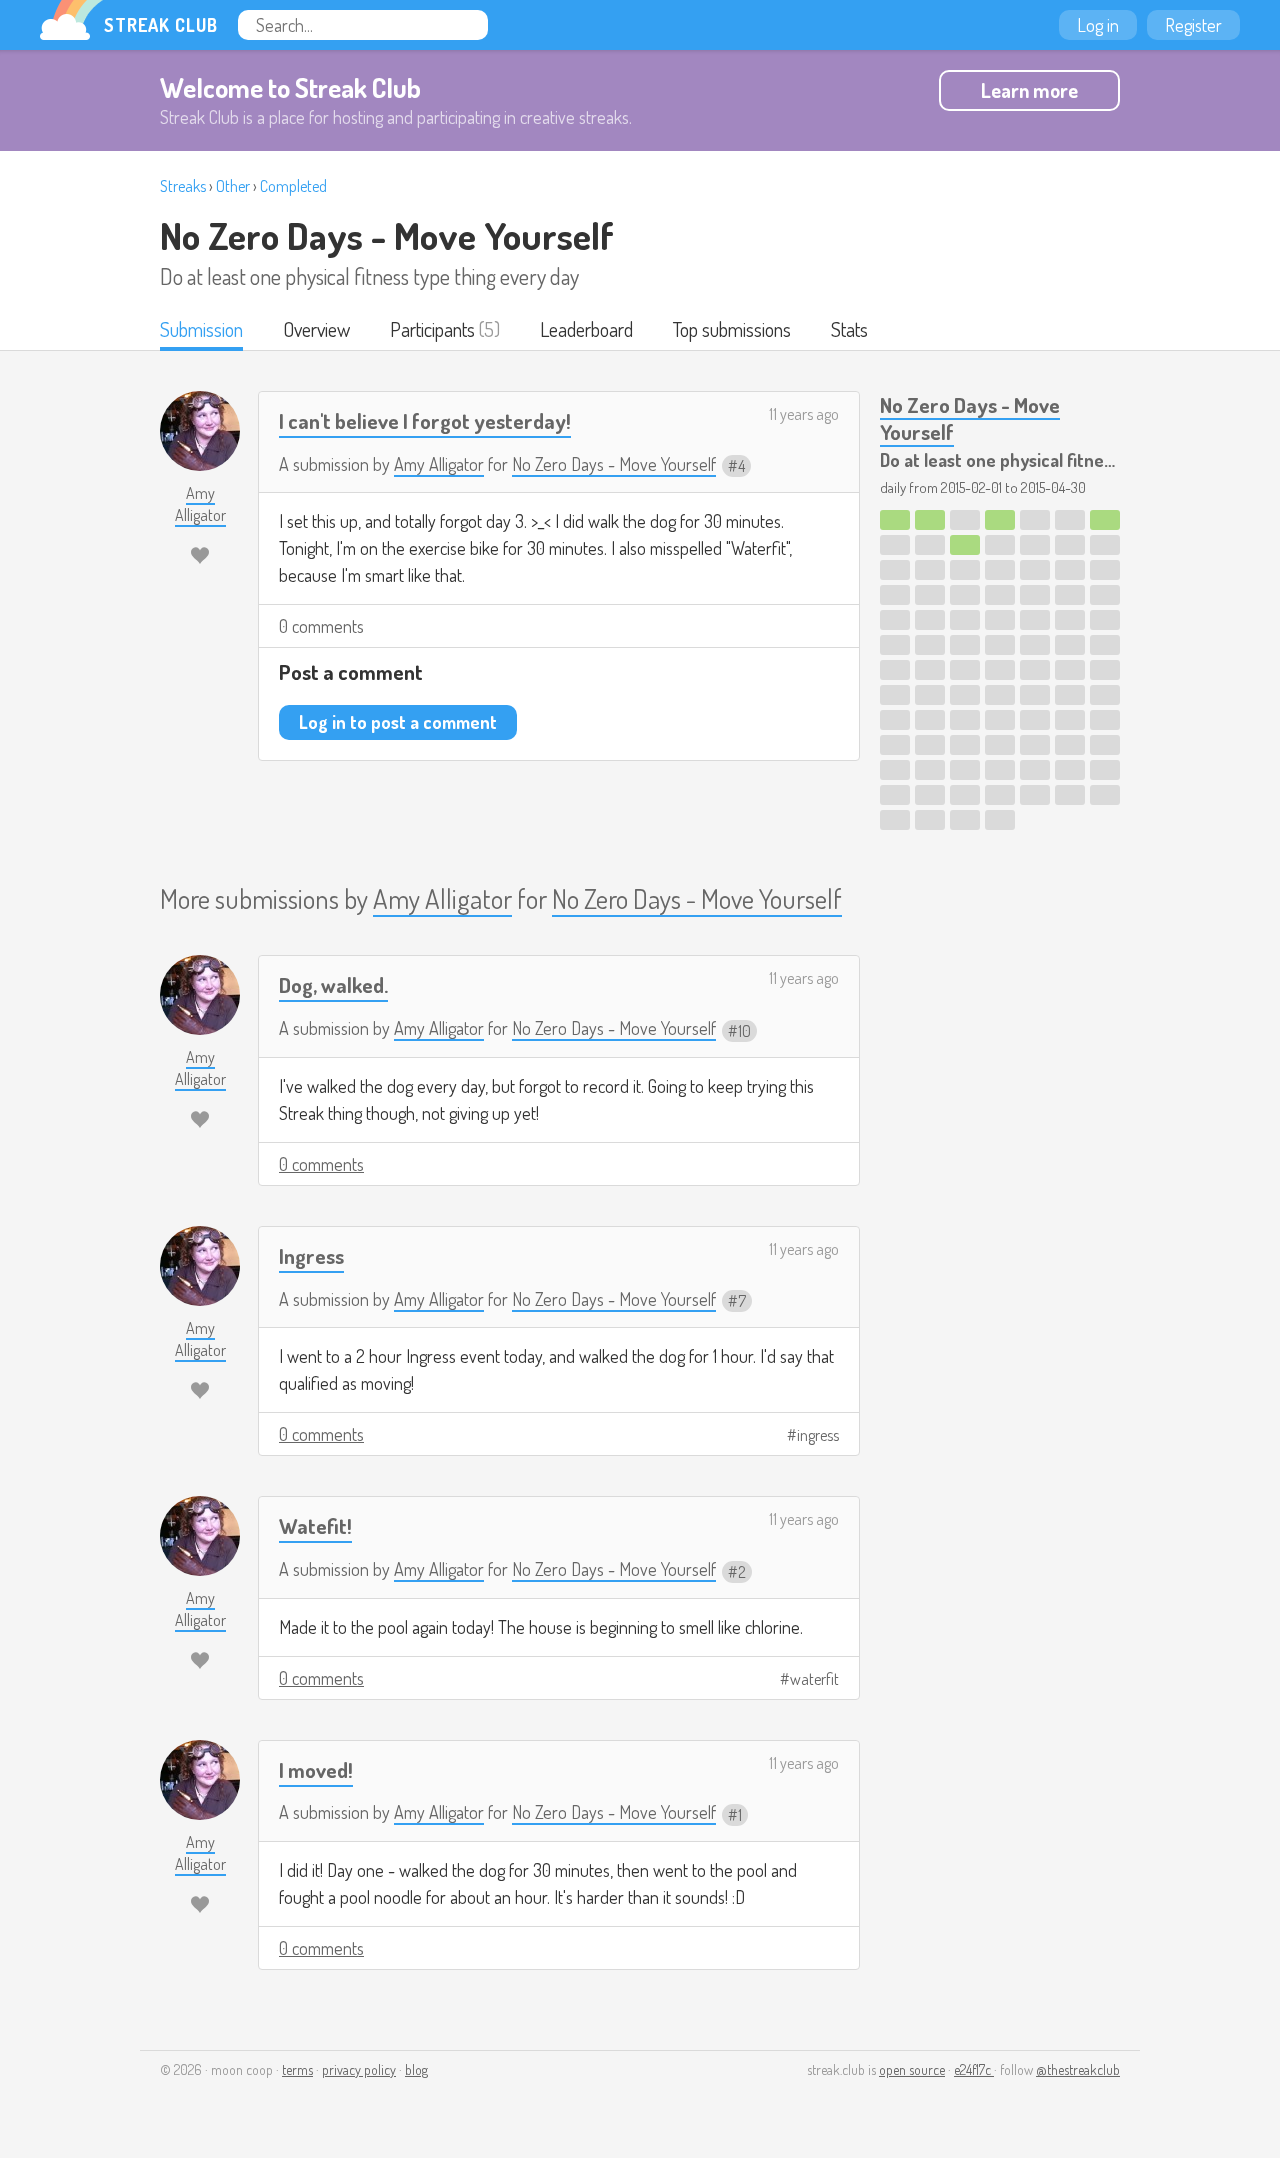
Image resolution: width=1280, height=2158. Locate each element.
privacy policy (359, 2069)
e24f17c (974, 2069)
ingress (818, 1435)
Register (1193, 25)
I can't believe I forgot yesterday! (425, 420)
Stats (849, 329)
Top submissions (732, 329)
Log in (1098, 25)
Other (233, 186)
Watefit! (315, 1525)
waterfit (814, 1679)
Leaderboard (586, 329)
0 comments (321, 626)
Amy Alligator (439, 464)
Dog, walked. (333, 984)
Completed (293, 186)
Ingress (311, 1255)
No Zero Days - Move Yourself (387, 235)
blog (416, 2069)
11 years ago (804, 414)
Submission (201, 329)
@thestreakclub (1078, 2069)
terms (297, 2069)
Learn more (1029, 90)
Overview (316, 329)
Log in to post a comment (398, 722)
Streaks (183, 186)
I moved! (316, 1769)
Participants (432, 329)
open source (912, 2069)
